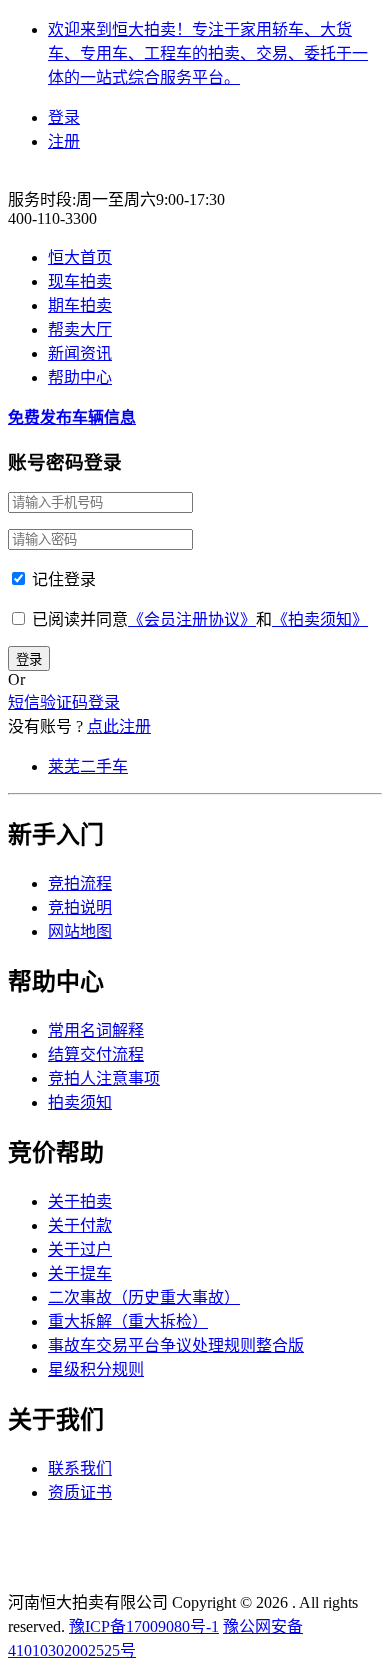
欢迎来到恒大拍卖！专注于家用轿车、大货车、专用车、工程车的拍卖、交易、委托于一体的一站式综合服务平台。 (208, 53)
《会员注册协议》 (192, 619)
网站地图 (80, 931)
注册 (64, 141)
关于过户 (80, 1249)
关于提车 (80, 1273)
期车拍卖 (80, 305)
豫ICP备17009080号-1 (144, 1626)
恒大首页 (80, 257)
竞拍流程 (80, 883)
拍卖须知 (80, 1102)
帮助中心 (80, 377)
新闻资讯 (80, 353)
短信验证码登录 (64, 702)
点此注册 (119, 726)
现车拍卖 (80, 281)
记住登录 (62, 579)
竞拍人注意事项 (104, 1078)
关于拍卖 (80, 1201)
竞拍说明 (80, 907)
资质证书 (80, 1492)
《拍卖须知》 (320, 619)
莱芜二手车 (88, 766)
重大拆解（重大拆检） (128, 1321)
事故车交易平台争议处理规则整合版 (176, 1345)
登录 (64, 117)
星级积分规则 (96, 1369)
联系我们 (80, 1468)
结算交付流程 (96, 1054)
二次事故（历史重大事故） (144, 1297)
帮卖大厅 (80, 329)
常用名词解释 (96, 1030)
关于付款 (80, 1225)
